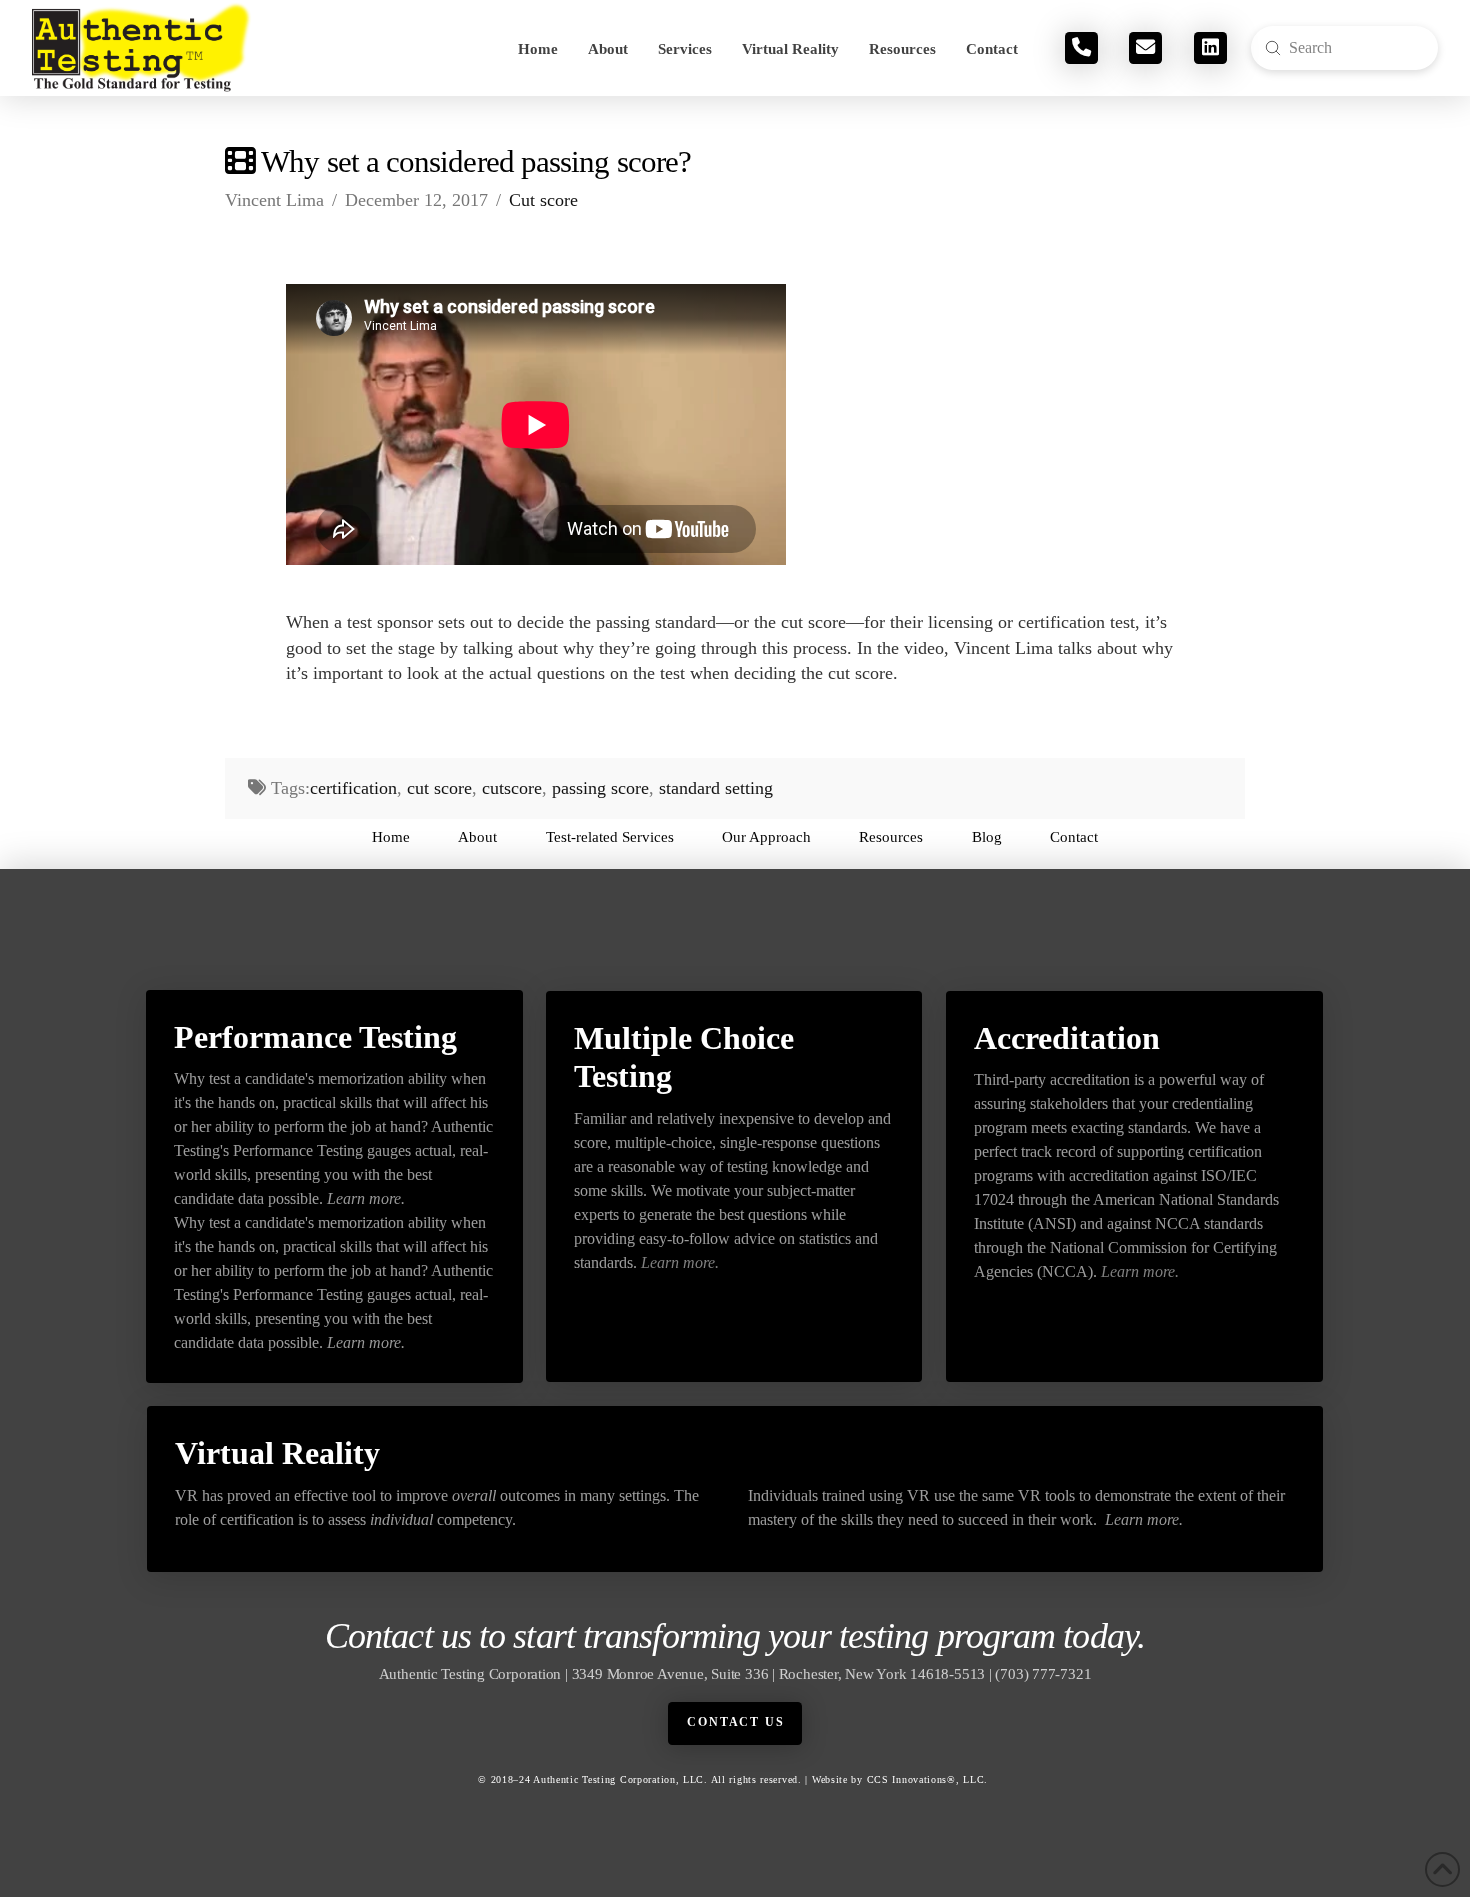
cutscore (512, 788)
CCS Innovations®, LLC (926, 1779)
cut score (439, 788)
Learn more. (366, 1198)
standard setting (716, 788)
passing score (600, 788)
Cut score (543, 200)
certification (353, 788)
